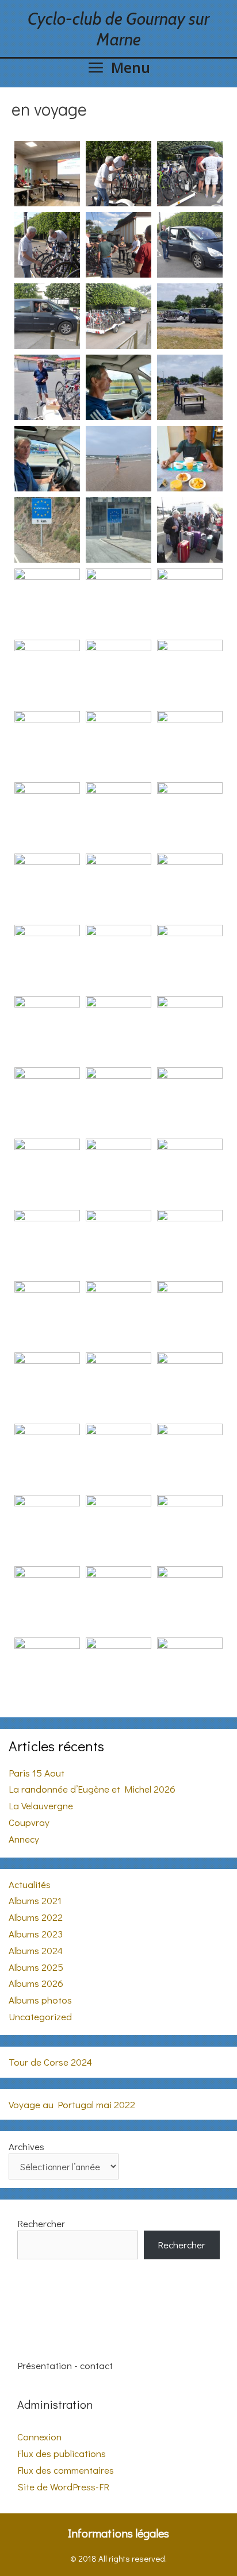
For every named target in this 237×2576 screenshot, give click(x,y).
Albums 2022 (36, 1917)
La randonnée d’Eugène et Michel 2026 (92, 1789)
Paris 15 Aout (37, 1773)
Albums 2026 (36, 1983)
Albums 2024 (36, 1950)
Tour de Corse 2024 (50, 2062)
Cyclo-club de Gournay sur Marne (118, 29)
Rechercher (41, 2223)
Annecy (24, 1839)
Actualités (30, 1884)
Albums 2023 (36, 1934)
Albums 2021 (35, 1900)
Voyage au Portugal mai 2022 (72, 2104)
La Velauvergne (41, 1806)
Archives (26, 2146)
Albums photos (40, 2000)
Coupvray (29, 1822)
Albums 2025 (36, 1967)
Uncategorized (40, 2016)
